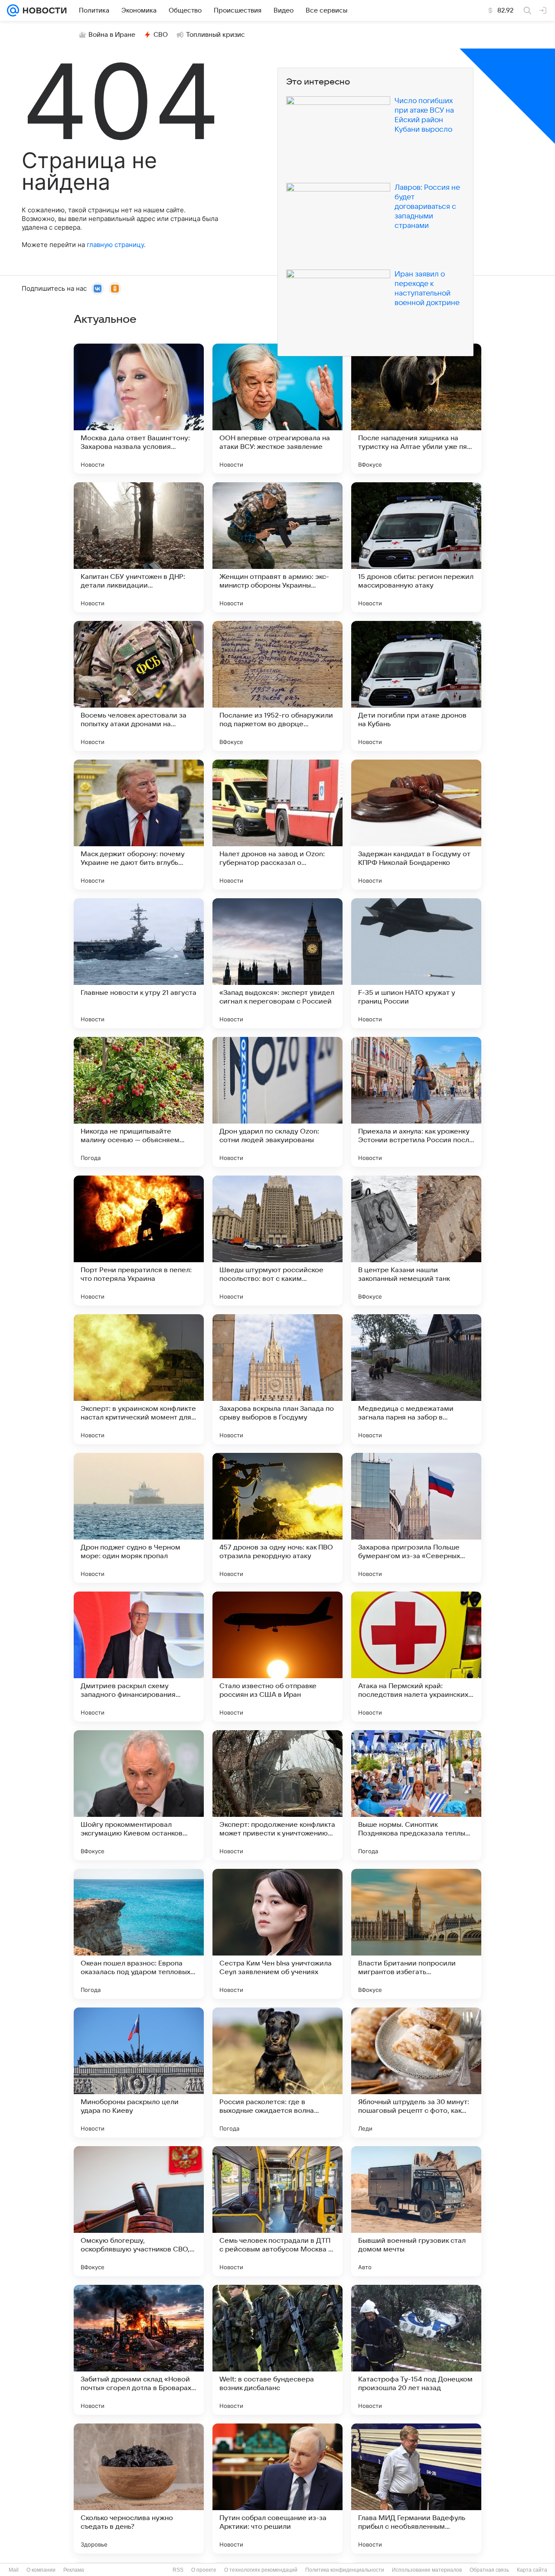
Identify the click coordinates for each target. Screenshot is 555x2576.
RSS (178, 2570)
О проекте (204, 2570)
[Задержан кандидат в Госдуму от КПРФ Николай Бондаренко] (416, 825)
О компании (41, 2570)
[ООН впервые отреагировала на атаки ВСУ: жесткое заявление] (277, 409)
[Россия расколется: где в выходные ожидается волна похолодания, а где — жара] (277, 2072)
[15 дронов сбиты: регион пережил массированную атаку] (416, 547)
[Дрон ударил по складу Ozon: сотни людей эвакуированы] (277, 1102)
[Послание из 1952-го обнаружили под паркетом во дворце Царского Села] (277, 686)
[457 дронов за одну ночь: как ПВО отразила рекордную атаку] (277, 1518)
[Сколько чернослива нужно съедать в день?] (139, 2488)
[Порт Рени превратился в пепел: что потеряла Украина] (139, 1241)
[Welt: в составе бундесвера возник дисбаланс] (277, 2350)
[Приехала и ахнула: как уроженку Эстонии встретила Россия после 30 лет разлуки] (416, 1102)
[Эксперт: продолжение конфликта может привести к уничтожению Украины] (277, 1795)
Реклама (74, 2570)
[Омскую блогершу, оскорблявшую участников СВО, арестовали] (139, 2211)
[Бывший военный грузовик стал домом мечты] (416, 2211)
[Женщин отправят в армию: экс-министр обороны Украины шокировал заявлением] (277, 547)
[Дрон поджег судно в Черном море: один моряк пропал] (139, 1518)
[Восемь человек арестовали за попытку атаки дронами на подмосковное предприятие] (139, 686)
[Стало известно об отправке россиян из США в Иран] (277, 1657)
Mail (14, 2570)
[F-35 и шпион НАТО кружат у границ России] (416, 963)
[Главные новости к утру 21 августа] (139, 963)
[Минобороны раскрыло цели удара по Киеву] (139, 2072)
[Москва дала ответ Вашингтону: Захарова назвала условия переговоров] (139, 409)
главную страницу (115, 245)
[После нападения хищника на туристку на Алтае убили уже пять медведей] (416, 409)
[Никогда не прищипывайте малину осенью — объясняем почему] (139, 1102)
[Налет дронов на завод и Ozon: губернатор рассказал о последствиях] (277, 825)
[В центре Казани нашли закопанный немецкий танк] (416, 1241)
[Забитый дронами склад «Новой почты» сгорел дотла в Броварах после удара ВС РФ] (139, 2350)
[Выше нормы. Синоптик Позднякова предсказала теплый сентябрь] (416, 1795)
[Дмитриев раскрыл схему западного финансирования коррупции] (139, 1657)
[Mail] (13, 10)
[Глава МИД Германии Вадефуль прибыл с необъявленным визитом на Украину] (416, 2488)
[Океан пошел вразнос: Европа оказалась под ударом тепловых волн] (139, 1934)
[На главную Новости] (43, 10)
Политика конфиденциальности (345, 2570)
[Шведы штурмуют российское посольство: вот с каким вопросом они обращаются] (277, 1241)
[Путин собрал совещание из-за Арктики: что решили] (277, 2488)
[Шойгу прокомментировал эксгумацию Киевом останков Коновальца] (139, 1795)
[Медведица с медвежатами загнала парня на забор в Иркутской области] (416, 1379)
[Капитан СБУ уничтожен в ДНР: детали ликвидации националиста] (139, 547)
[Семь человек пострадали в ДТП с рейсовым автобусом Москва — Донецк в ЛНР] (277, 2211)
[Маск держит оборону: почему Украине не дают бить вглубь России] (139, 825)
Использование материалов (427, 2570)
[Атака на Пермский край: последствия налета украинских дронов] (416, 1657)
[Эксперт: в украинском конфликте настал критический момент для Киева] (139, 1379)
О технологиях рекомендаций (261, 2570)
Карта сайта (532, 2570)
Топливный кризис (215, 35)
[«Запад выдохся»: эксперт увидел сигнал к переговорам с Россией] (277, 963)
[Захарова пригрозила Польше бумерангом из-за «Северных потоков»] (416, 1518)
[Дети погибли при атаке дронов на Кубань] (416, 686)
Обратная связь (489, 2570)
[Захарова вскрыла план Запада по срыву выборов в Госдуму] (277, 1379)
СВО (161, 35)
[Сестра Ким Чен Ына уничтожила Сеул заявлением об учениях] (277, 1934)
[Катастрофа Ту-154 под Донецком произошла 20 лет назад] (416, 2350)
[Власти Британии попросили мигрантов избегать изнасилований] (416, 1934)
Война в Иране (112, 35)
